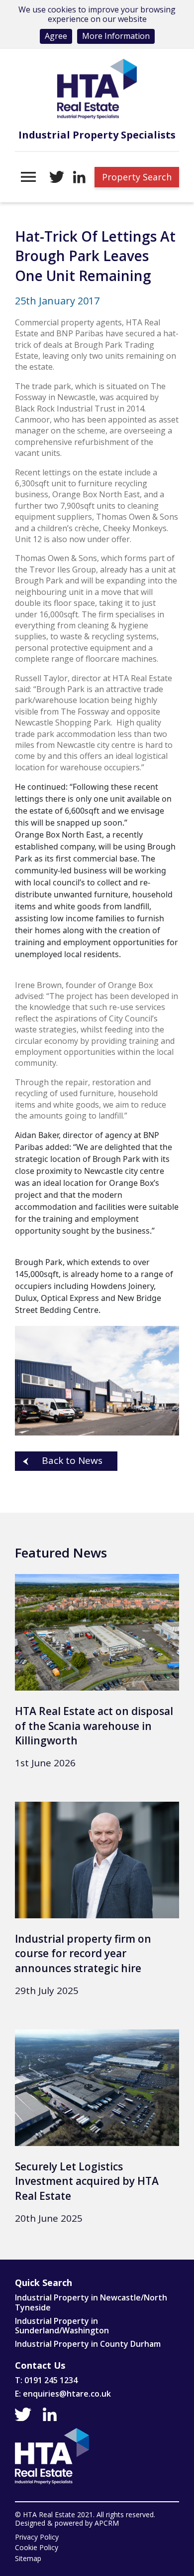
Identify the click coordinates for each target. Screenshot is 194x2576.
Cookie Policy (37, 2548)
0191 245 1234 (51, 2380)
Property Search (137, 177)
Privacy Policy (37, 2537)
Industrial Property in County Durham (88, 2344)
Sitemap (28, 2559)
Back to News (72, 1460)
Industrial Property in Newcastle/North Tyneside (91, 2302)
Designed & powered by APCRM (67, 2523)
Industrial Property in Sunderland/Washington (62, 2326)
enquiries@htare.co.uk (67, 2394)
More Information (116, 36)
